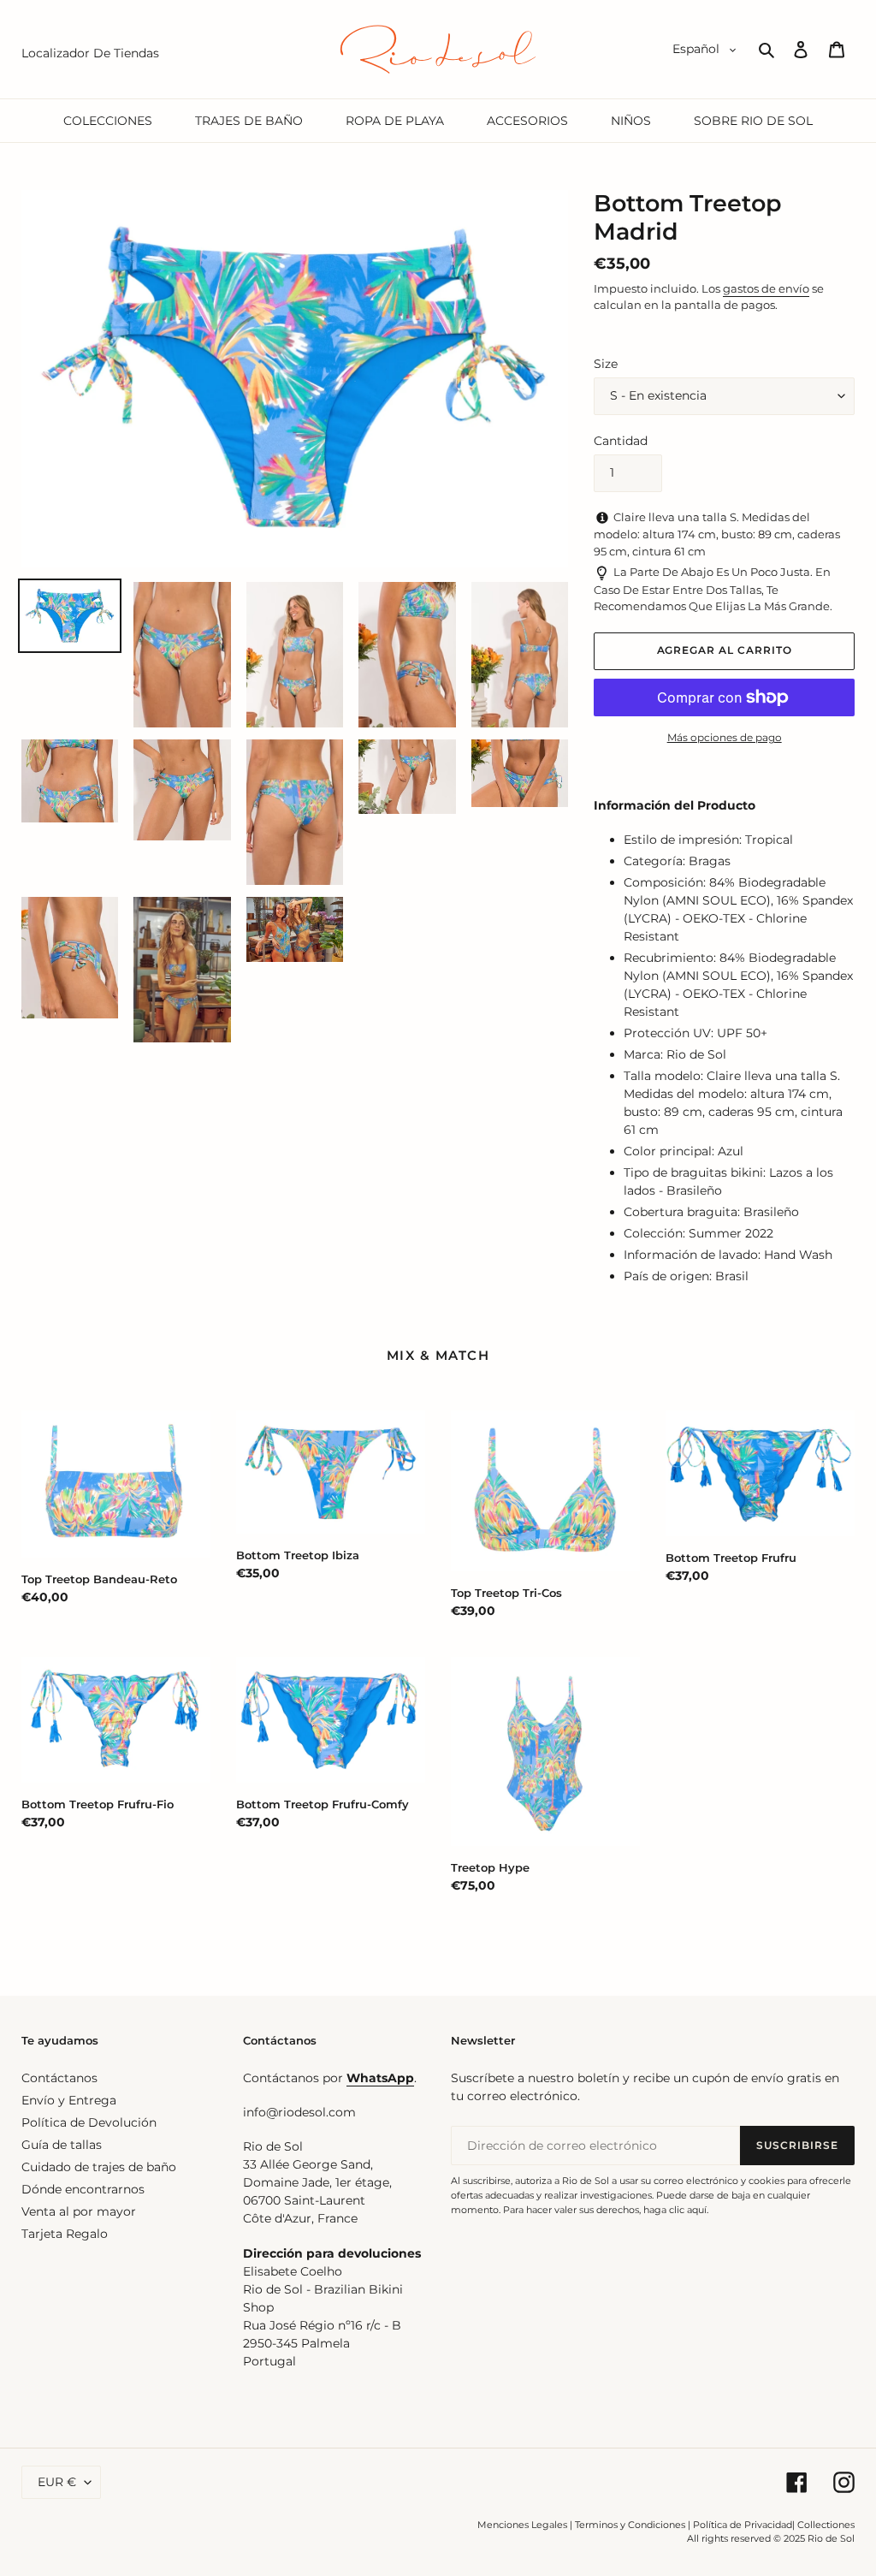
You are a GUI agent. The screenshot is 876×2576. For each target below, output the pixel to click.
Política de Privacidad (743, 2525)
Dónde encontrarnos (83, 2189)
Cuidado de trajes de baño (99, 2167)
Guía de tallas (62, 2145)
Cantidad (621, 441)
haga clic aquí (675, 2210)
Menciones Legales (522, 2525)
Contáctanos (59, 2078)
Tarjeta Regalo (65, 2234)
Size (606, 364)
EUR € (57, 2482)
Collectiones (826, 2525)
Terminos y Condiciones (630, 2525)
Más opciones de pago (725, 737)
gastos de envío (766, 288)
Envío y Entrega (69, 2100)
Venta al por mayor (79, 2211)
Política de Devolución (89, 2122)
